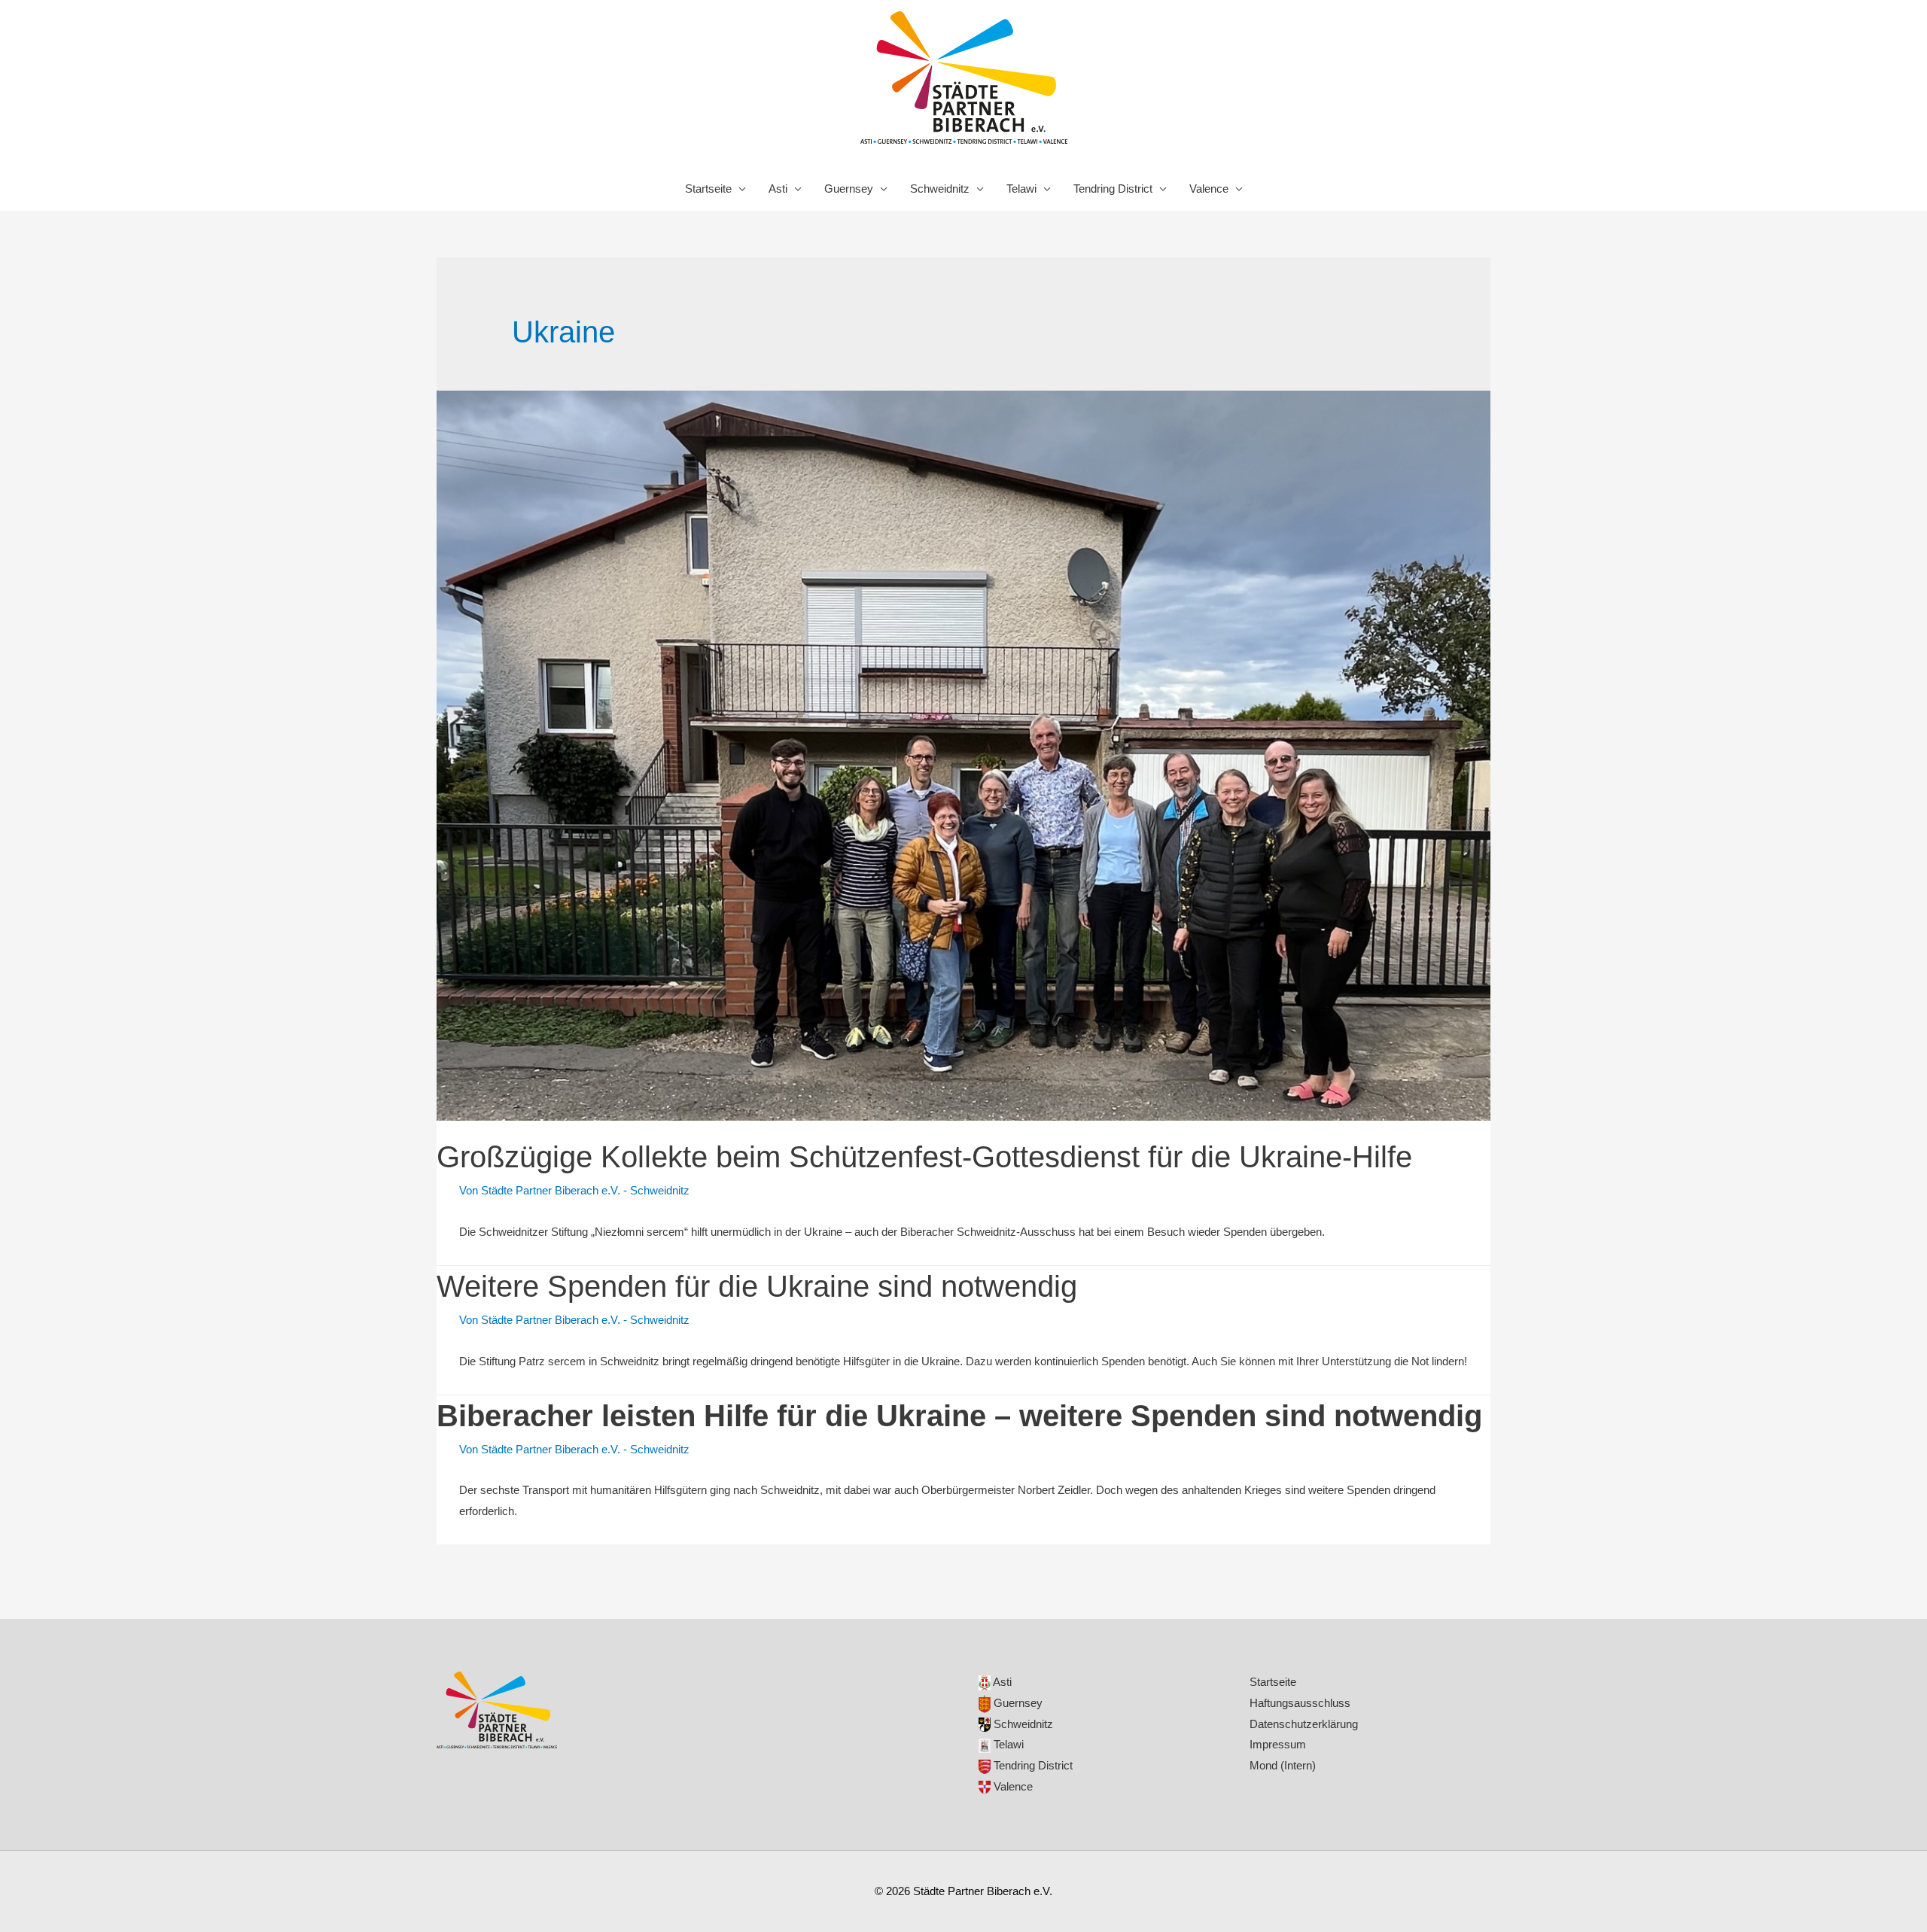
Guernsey (849, 189)
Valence (1209, 189)
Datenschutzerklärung (1304, 1724)
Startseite (708, 189)
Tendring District (1113, 189)
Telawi (1021, 189)
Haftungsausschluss (1300, 1703)
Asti (778, 189)
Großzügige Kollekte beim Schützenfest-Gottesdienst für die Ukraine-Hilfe (924, 1157)
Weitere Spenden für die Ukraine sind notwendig (757, 1286)
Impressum (1278, 1744)
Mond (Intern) (1283, 1765)
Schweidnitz (940, 189)
